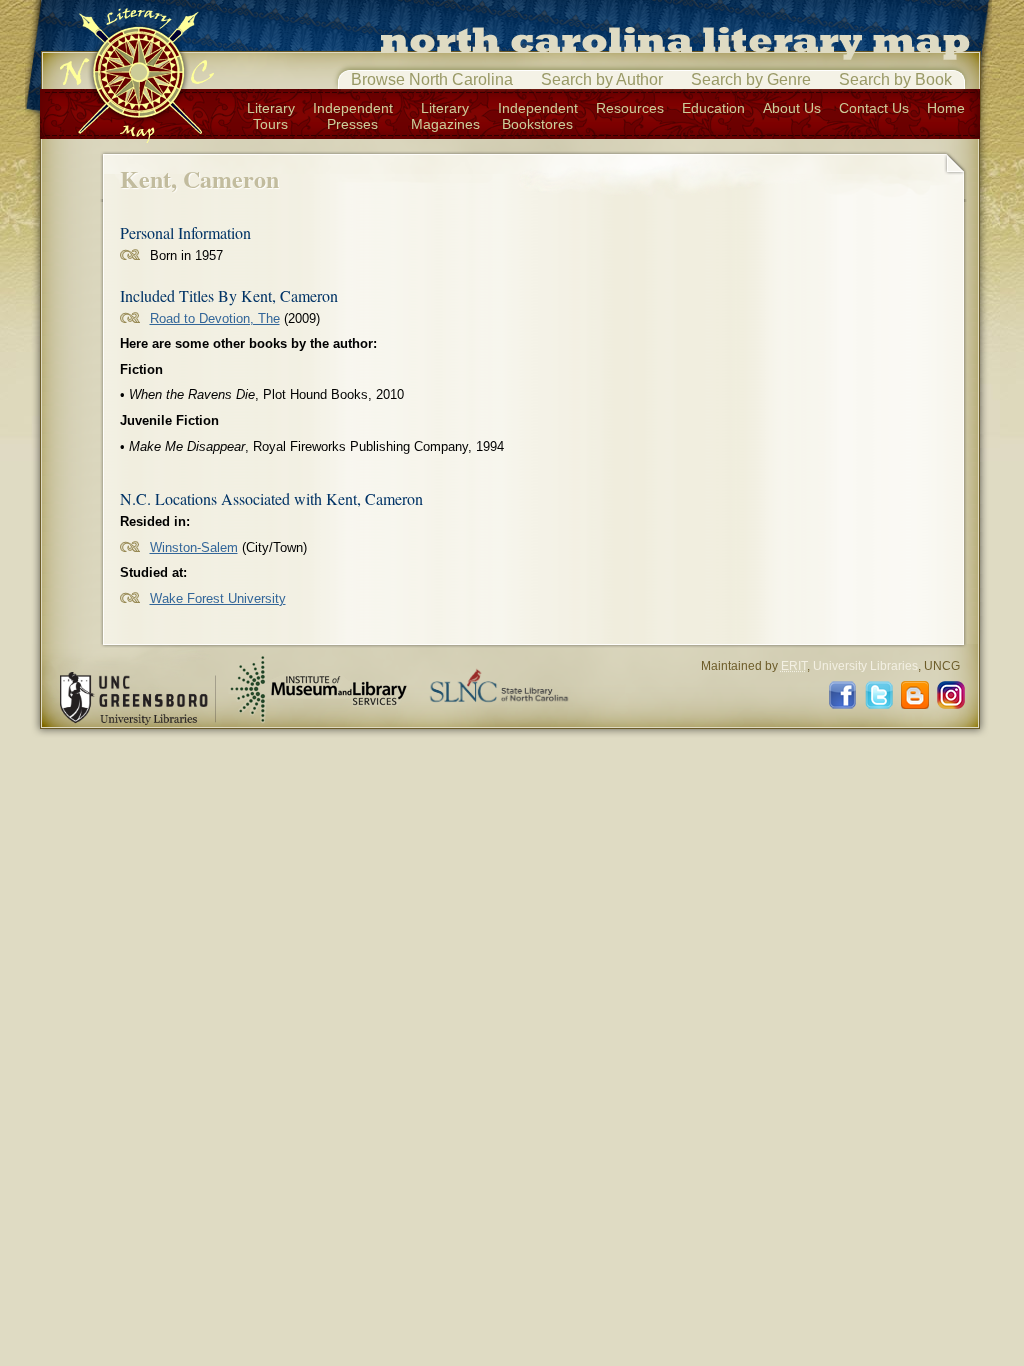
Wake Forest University (218, 598)
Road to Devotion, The (215, 318)
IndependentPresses (353, 116)
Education (713, 108)
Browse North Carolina (432, 79)
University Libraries (865, 666)
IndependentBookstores (538, 116)
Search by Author (602, 79)
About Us (792, 108)
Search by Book (895, 79)
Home (946, 108)
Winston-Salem (194, 547)
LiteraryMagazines (445, 116)
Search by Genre (751, 79)
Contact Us (874, 108)
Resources (630, 108)
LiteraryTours (271, 116)
